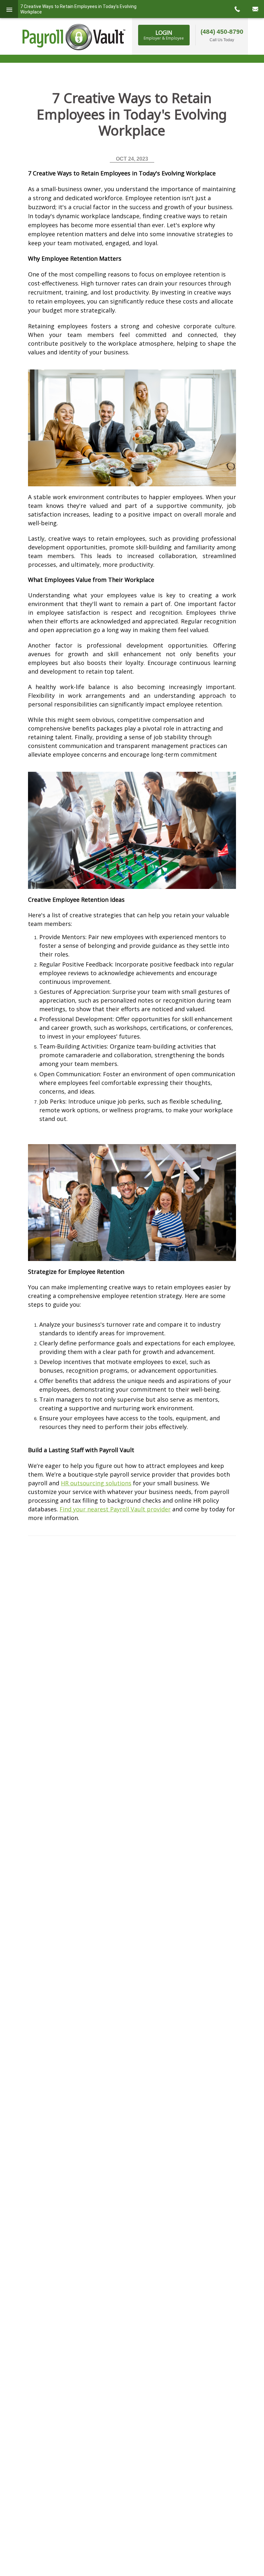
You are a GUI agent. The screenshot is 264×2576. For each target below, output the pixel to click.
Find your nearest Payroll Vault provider (115, 1509)
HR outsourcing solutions (96, 1483)
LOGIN (164, 35)
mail (255, 9)
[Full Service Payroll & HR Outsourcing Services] (74, 37)
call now (237, 9)
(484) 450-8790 (222, 32)
